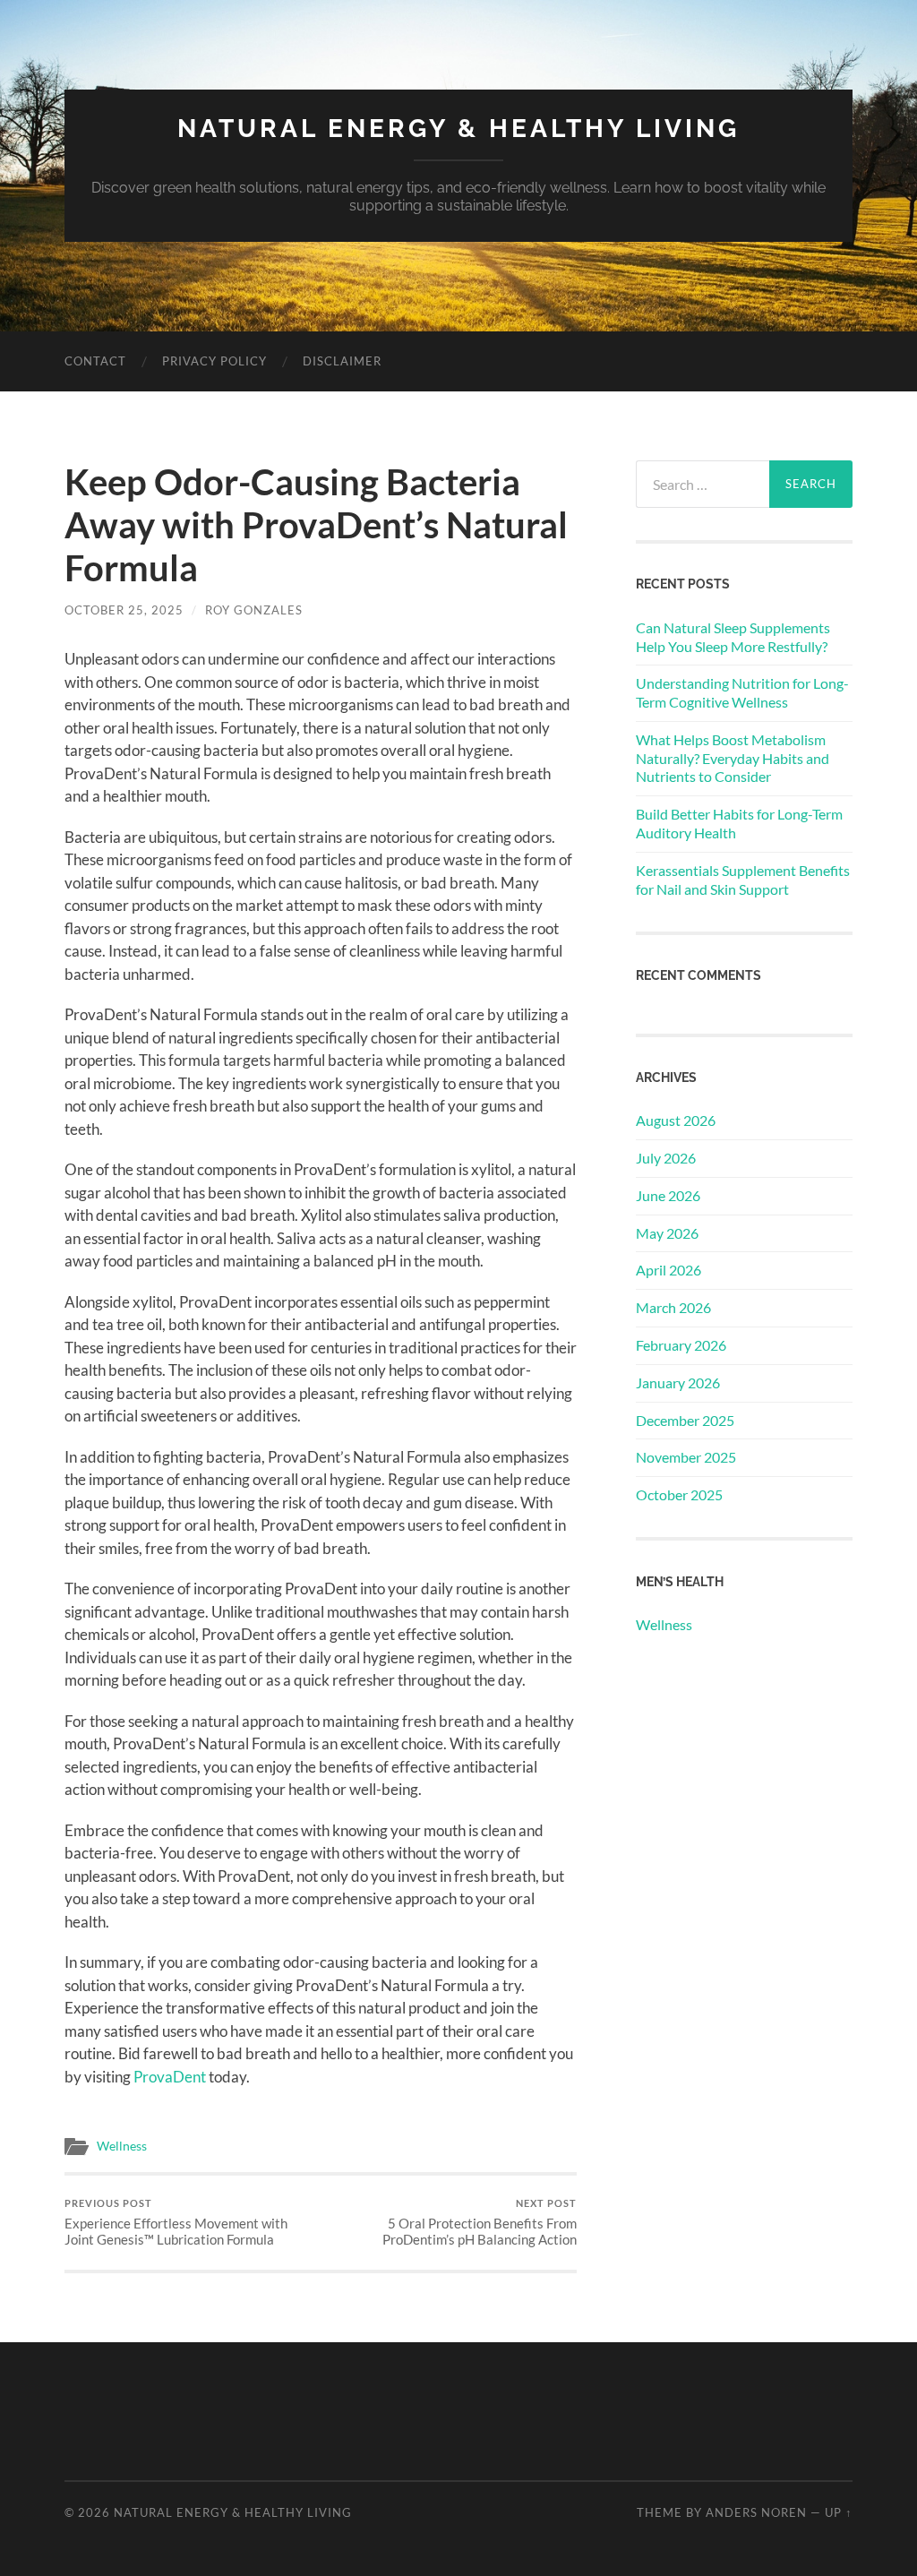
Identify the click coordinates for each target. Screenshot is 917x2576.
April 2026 (668, 1270)
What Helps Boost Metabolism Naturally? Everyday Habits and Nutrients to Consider (733, 758)
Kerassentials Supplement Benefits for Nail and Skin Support (743, 880)
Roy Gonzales (254, 610)
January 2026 (678, 1382)
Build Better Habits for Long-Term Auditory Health (739, 823)
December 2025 (685, 1420)
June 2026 (668, 1195)
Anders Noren (756, 2512)
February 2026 (681, 1345)
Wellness (122, 2146)
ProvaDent (170, 2077)
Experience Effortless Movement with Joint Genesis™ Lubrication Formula (176, 2223)
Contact (95, 361)
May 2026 (667, 1233)
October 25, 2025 (124, 610)
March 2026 (673, 1307)
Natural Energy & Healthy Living (458, 129)
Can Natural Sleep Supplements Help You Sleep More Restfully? (733, 637)
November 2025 (686, 1457)
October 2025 (679, 1494)
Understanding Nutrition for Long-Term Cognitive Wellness (742, 692)
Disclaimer (342, 361)
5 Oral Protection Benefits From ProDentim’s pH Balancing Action (480, 2223)
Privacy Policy (214, 361)
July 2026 (666, 1158)
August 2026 (676, 1120)
